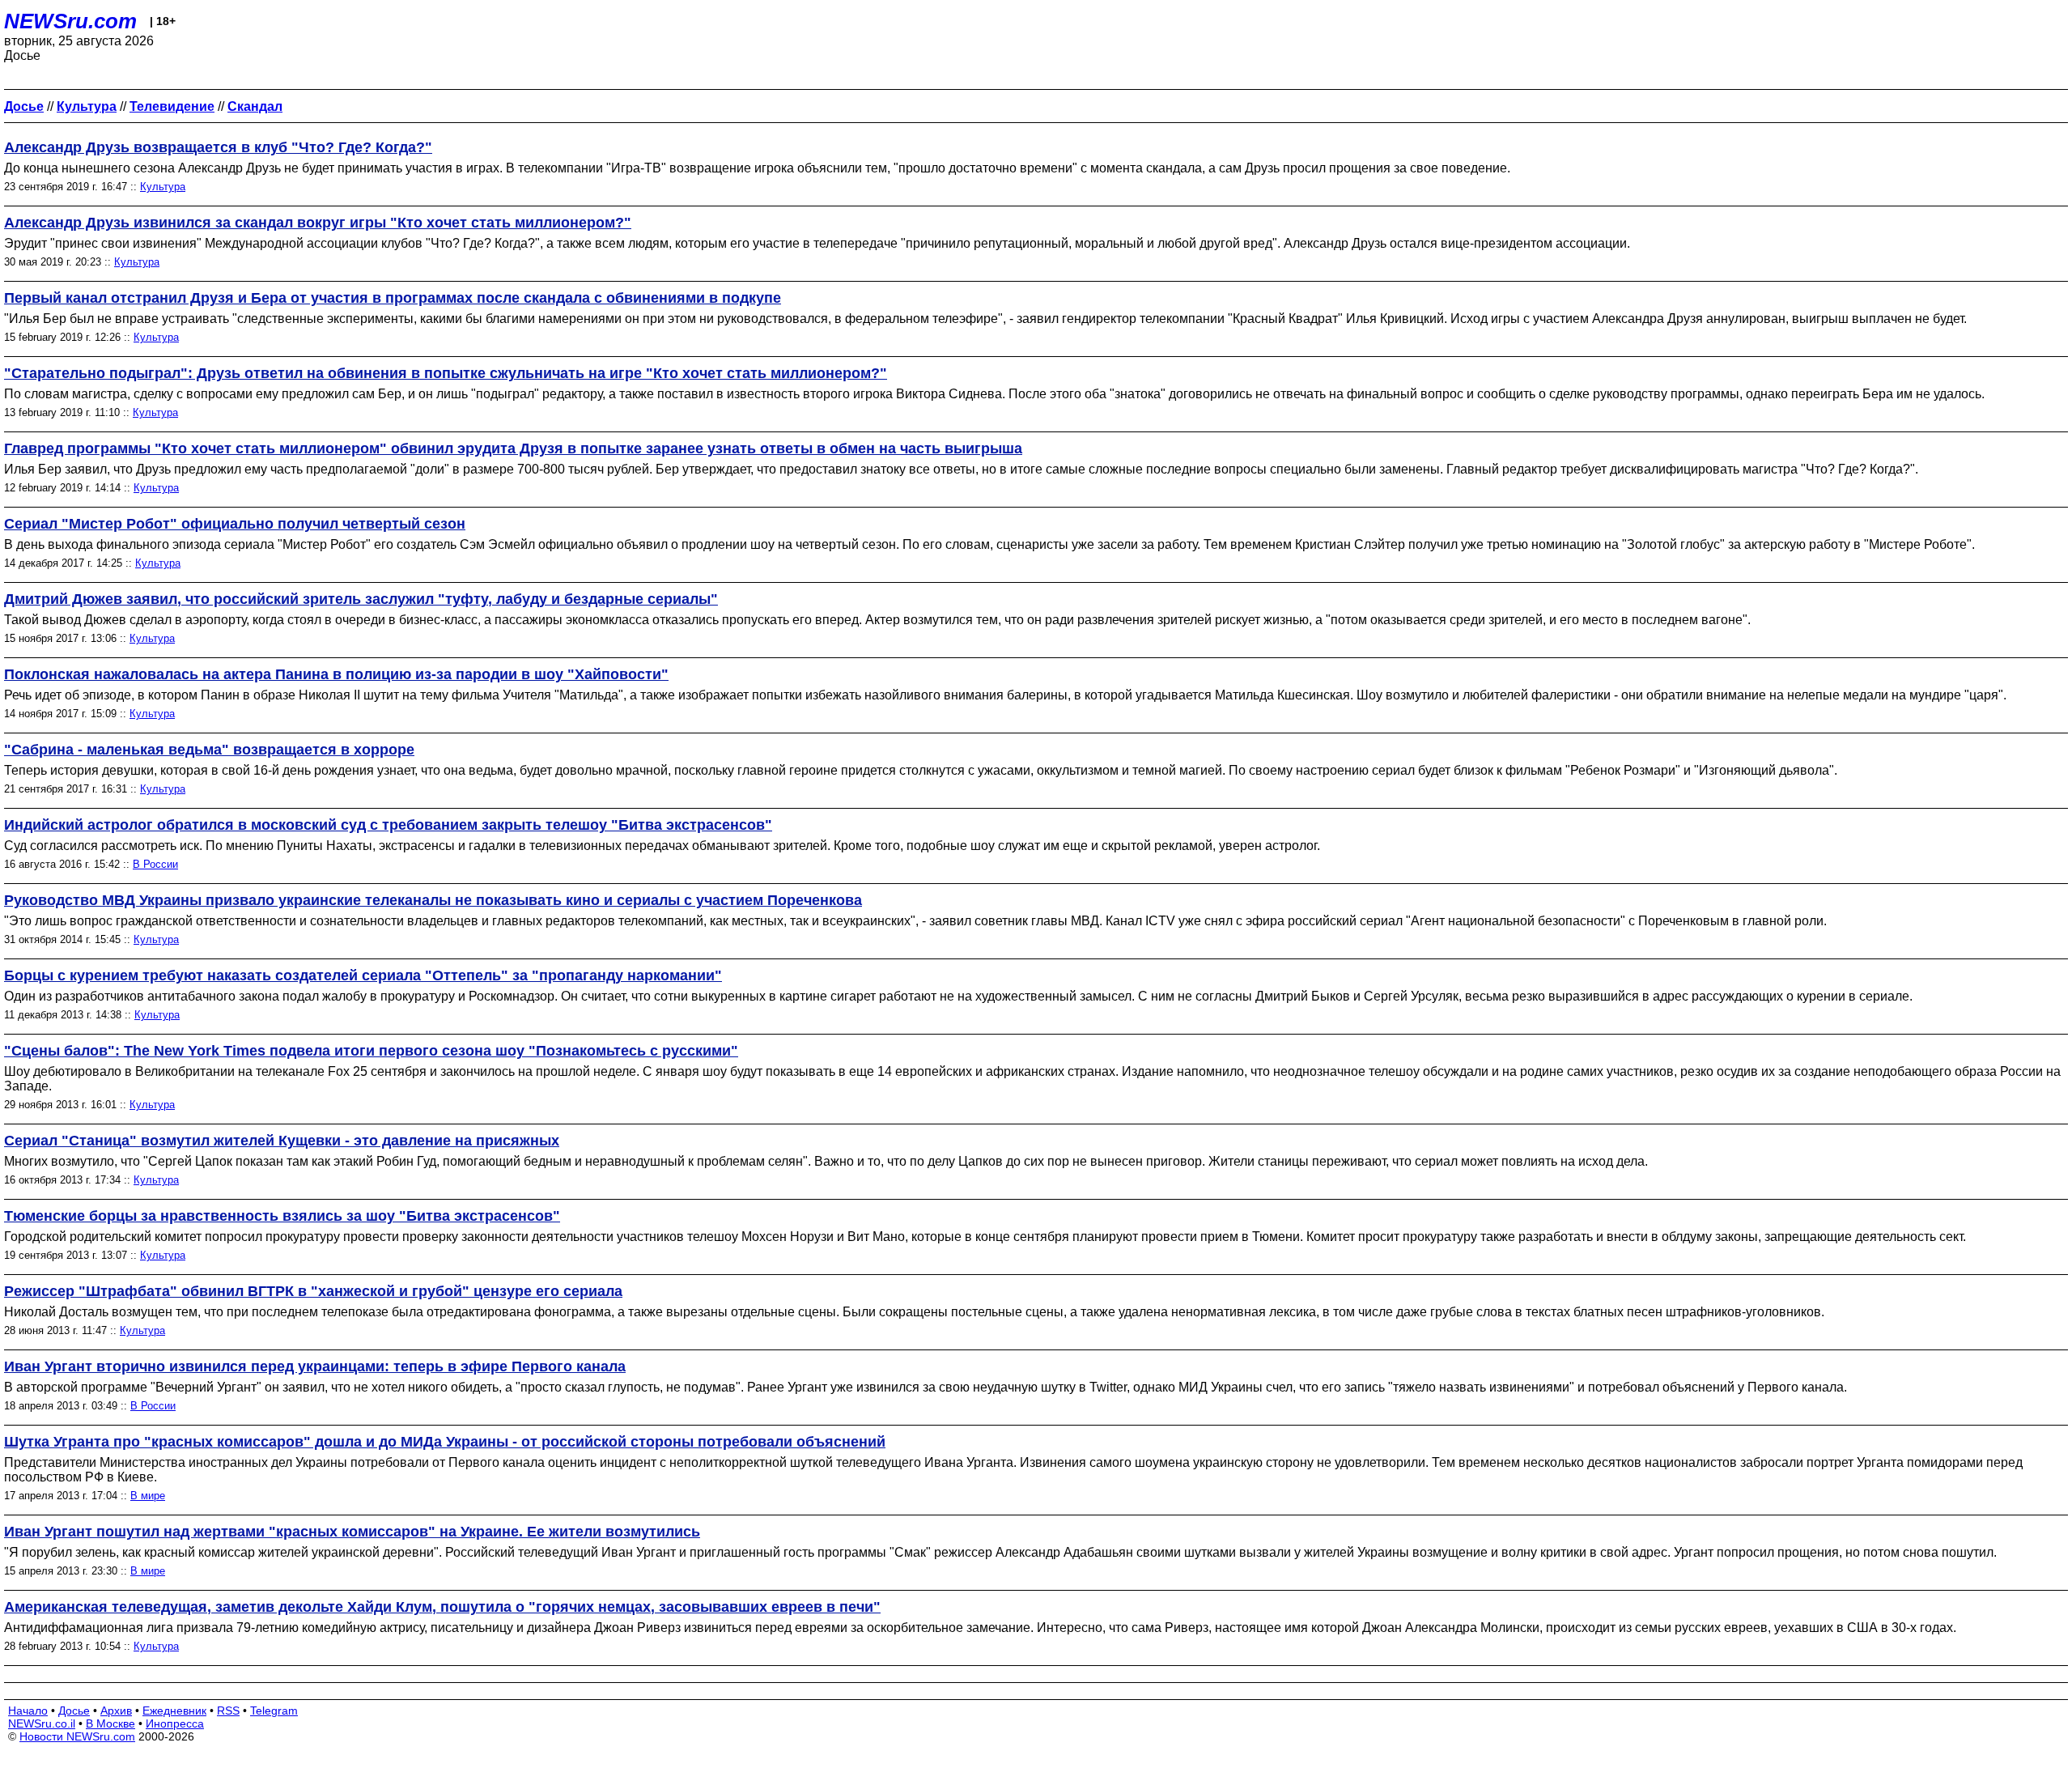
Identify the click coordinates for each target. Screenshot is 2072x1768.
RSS (228, 1711)
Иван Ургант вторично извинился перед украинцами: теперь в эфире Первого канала (315, 1366)
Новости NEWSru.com (77, 1736)
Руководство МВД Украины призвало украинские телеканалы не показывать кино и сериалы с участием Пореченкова (433, 900)
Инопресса (175, 1723)
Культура (163, 187)
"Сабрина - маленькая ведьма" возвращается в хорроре (209, 750)
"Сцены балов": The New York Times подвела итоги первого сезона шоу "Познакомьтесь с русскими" (371, 1051)
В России (155, 864)
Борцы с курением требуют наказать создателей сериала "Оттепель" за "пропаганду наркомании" (363, 975)
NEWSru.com (70, 21)
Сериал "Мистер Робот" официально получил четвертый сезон (235, 524)
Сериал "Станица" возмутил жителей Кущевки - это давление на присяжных (282, 1141)
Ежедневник (174, 1711)
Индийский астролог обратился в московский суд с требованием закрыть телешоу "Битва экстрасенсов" (388, 825)
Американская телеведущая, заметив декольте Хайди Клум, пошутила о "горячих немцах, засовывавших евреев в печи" (442, 1607)
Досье (74, 1711)
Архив (116, 1711)
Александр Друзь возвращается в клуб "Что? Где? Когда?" (218, 147)
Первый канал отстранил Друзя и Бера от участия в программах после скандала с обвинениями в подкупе (393, 298)
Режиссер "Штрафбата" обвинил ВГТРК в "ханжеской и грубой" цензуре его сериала (313, 1291)
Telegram (274, 1711)
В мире (148, 1496)
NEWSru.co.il (42, 1723)
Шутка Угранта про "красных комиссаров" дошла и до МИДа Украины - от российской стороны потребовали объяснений (445, 1442)
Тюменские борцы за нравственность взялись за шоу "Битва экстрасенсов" (282, 1216)
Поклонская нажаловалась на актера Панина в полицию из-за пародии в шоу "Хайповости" (336, 674)
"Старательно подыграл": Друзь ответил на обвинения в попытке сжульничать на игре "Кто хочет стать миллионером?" (446, 373)
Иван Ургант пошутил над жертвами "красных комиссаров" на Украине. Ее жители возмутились (352, 1532)
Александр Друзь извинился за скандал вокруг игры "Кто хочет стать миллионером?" (318, 223)
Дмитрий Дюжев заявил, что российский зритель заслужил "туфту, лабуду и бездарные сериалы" (361, 599)
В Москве (110, 1723)
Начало (28, 1711)
